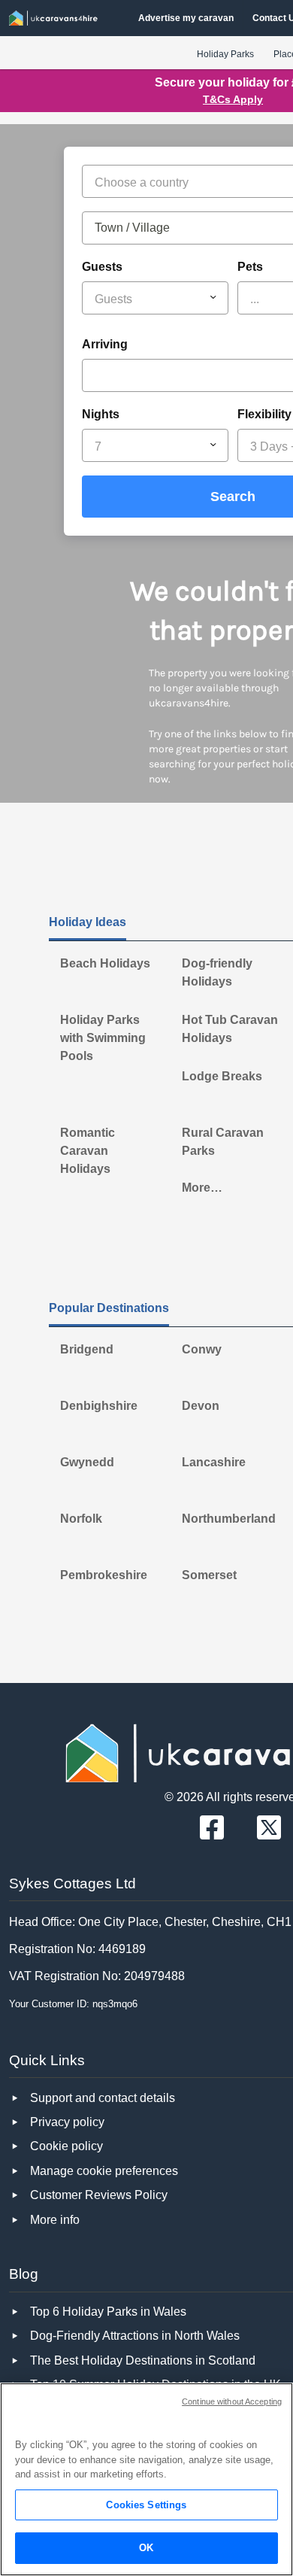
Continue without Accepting (232, 2401)
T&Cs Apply (233, 99)
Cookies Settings (146, 2505)
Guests (102, 267)
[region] (146, 2479)
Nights (101, 414)
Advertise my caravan (186, 18)
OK (146, 2548)
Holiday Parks (225, 54)
